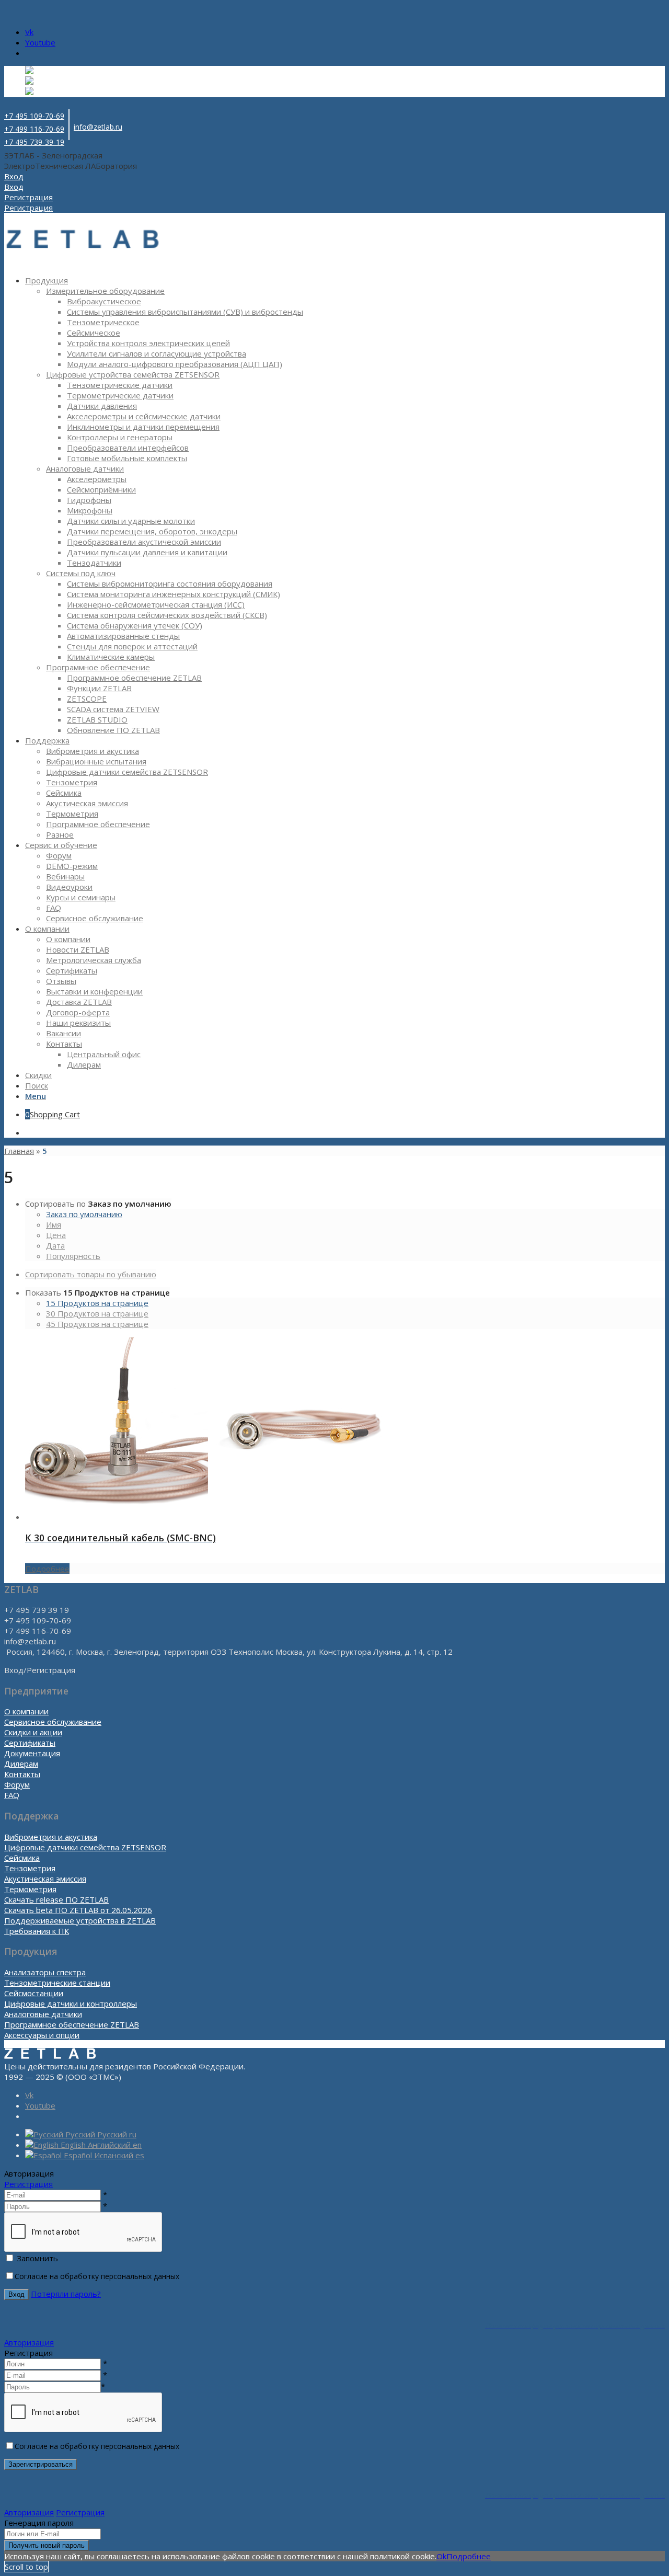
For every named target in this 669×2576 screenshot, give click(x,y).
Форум (17, 1784)
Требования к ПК (37, 1931)
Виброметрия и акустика (51, 1837)
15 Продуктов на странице (97, 1303)
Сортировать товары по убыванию (91, 1274)
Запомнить (37, 2258)
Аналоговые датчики (85, 468)
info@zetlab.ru (98, 127)
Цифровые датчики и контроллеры (71, 2003)
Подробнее (47, 1569)
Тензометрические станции (57, 1983)
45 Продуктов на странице (97, 1324)
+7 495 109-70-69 (34, 116)
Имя (54, 1224)
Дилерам (21, 1764)
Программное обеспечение (98, 667)
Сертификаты (30, 1743)
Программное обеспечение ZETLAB (72, 2024)
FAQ (12, 1795)
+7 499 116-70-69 (34, 129)
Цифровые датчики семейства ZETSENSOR (85, 1847)
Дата (55, 1245)
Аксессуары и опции (42, 2035)
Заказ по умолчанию (84, 1214)
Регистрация (28, 2184)
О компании (26, 1711)
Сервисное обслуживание (53, 1722)
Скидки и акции (33, 1732)
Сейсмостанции (34, 1993)
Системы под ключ (81, 573)
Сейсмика (22, 1858)
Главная (19, 1151)
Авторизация (29, 2342)
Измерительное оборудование (105, 291)
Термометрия (30, 1889)
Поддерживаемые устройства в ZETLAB (80, 1920)
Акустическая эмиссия (45, 1879)
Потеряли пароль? (66, 2294)
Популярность (73, 1256)
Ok (441, 2556)
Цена (56, 1235)
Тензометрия (30, 1868)
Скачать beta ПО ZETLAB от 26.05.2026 (78, 1910)
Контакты (22, 1774)
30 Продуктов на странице (97, 1313)
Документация (32, 1753)
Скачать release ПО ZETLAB (56, 1899)
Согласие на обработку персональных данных (97, 2276)
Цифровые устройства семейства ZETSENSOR (133, 374)
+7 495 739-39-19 (34, 142)
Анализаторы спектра (45, 1972)
